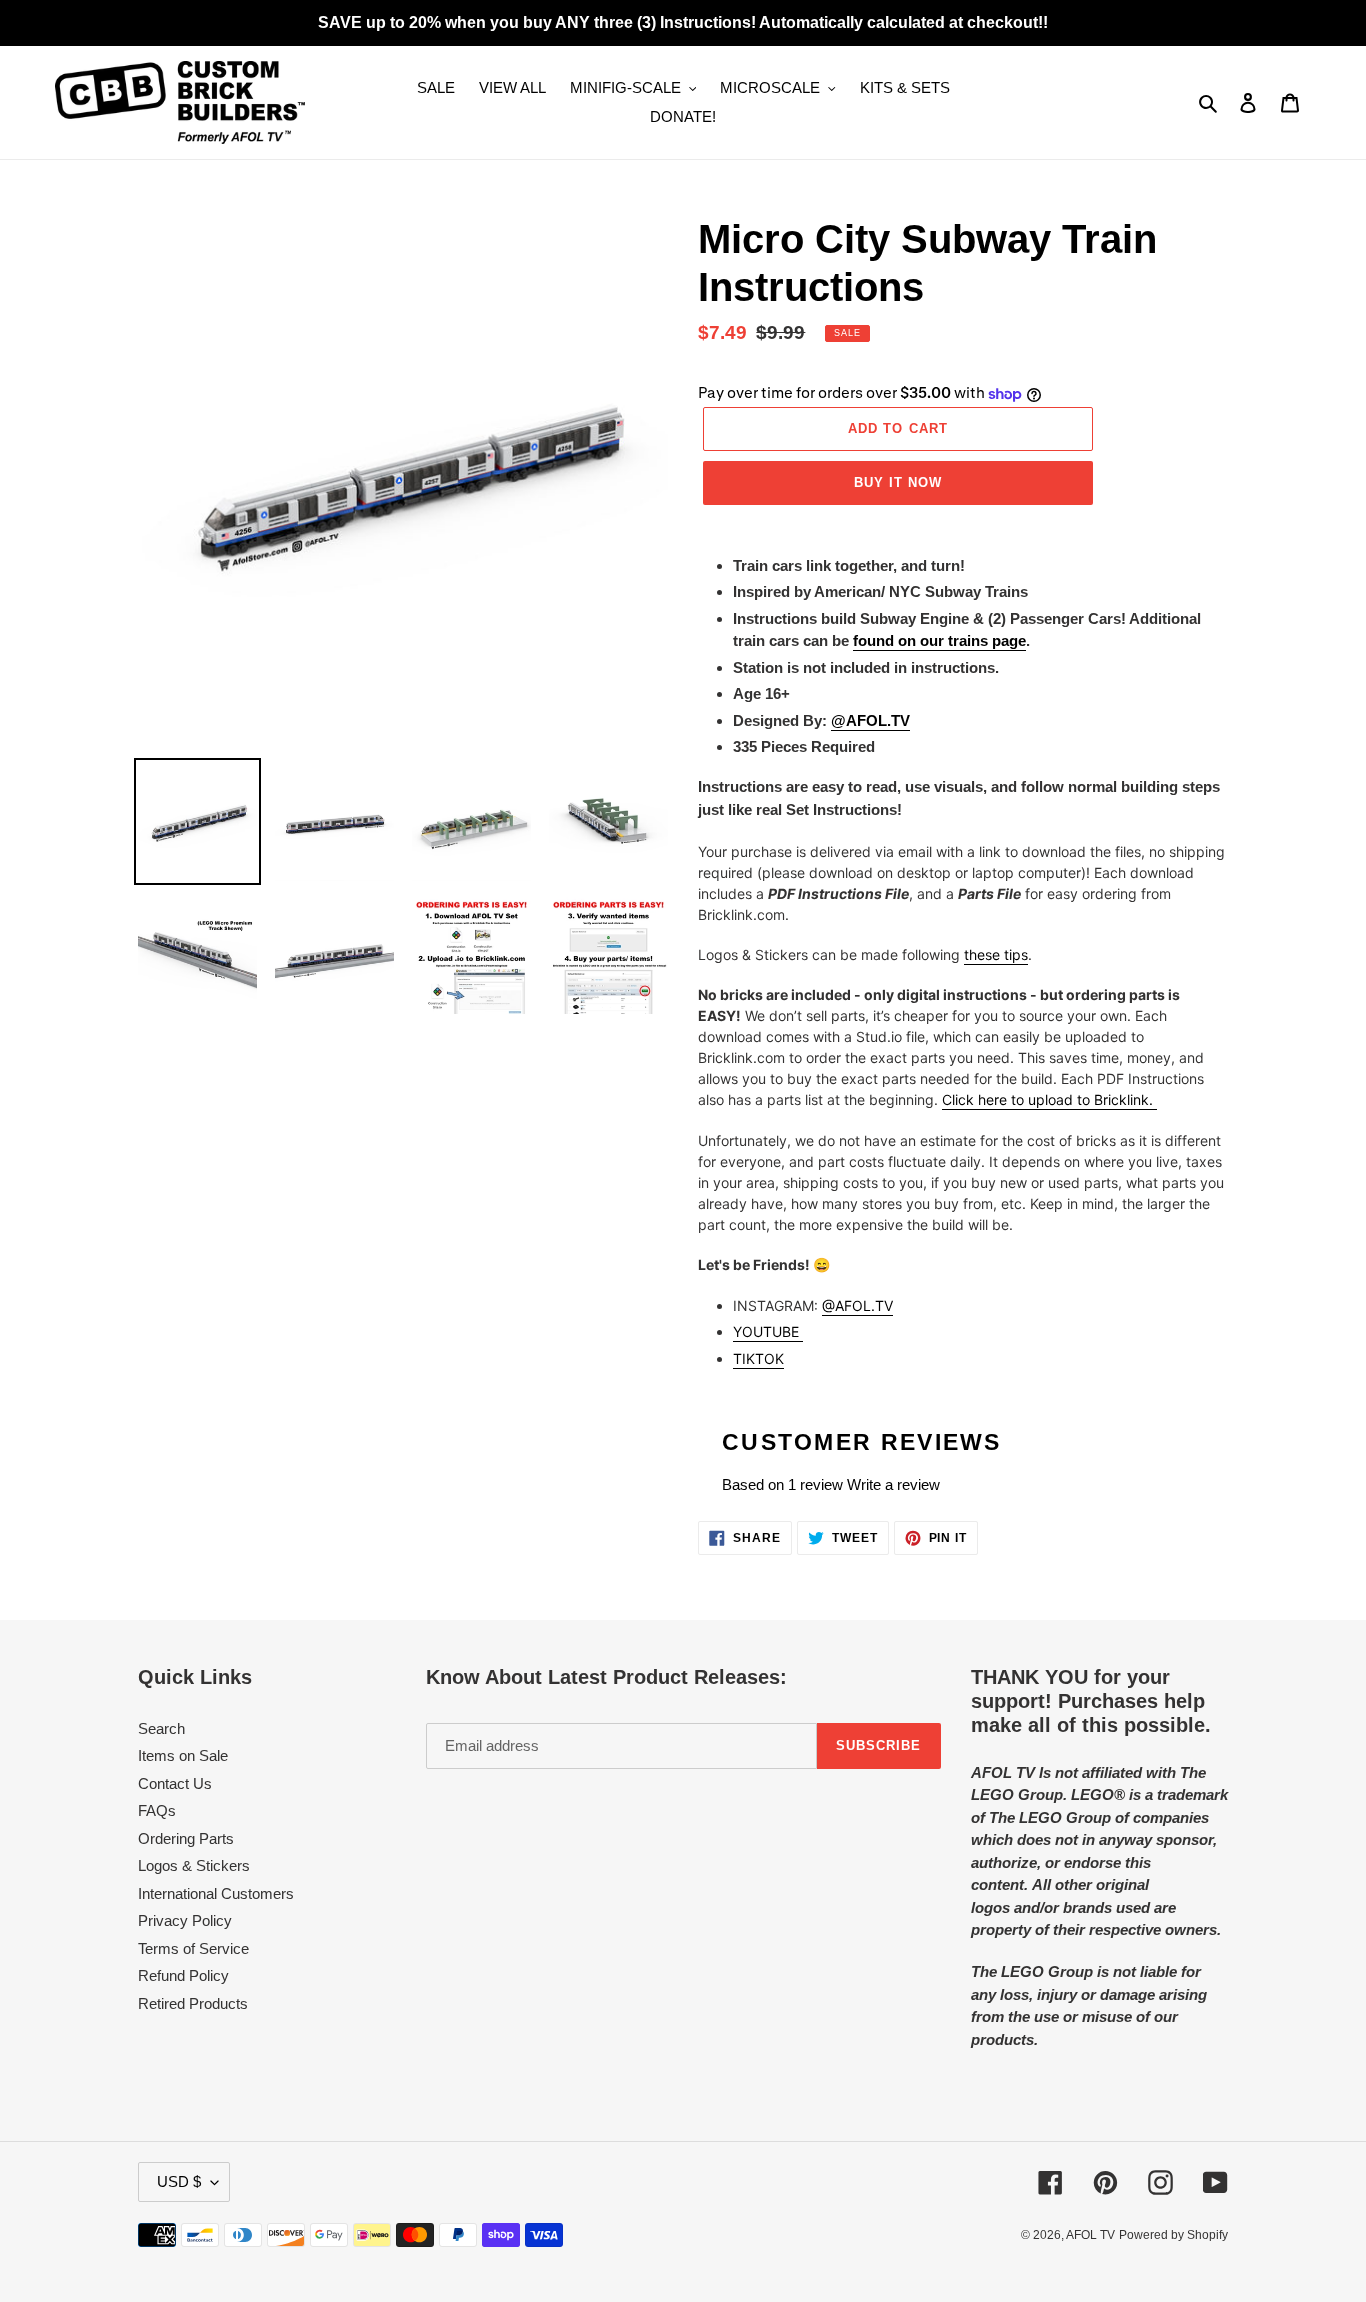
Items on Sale (183, 1755)
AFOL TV (1090, 2235)
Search (161, 1728)
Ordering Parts (186, 1838)
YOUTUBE (768, 1331)
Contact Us (175, 1783)
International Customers (216, 1893)
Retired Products (193, 2003)
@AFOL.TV (857, 1305)
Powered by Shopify (1173, 2235)
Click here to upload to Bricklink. (1049, 1099)
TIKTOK (758, 1358)
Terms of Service (193, 1948)
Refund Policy (183, 1975)
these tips (996, 954)
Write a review (893, 1484)
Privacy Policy (185, 1920)
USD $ (179, 2181)
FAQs (157, 1810)
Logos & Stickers (194, 1865)
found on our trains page (939, 640)
